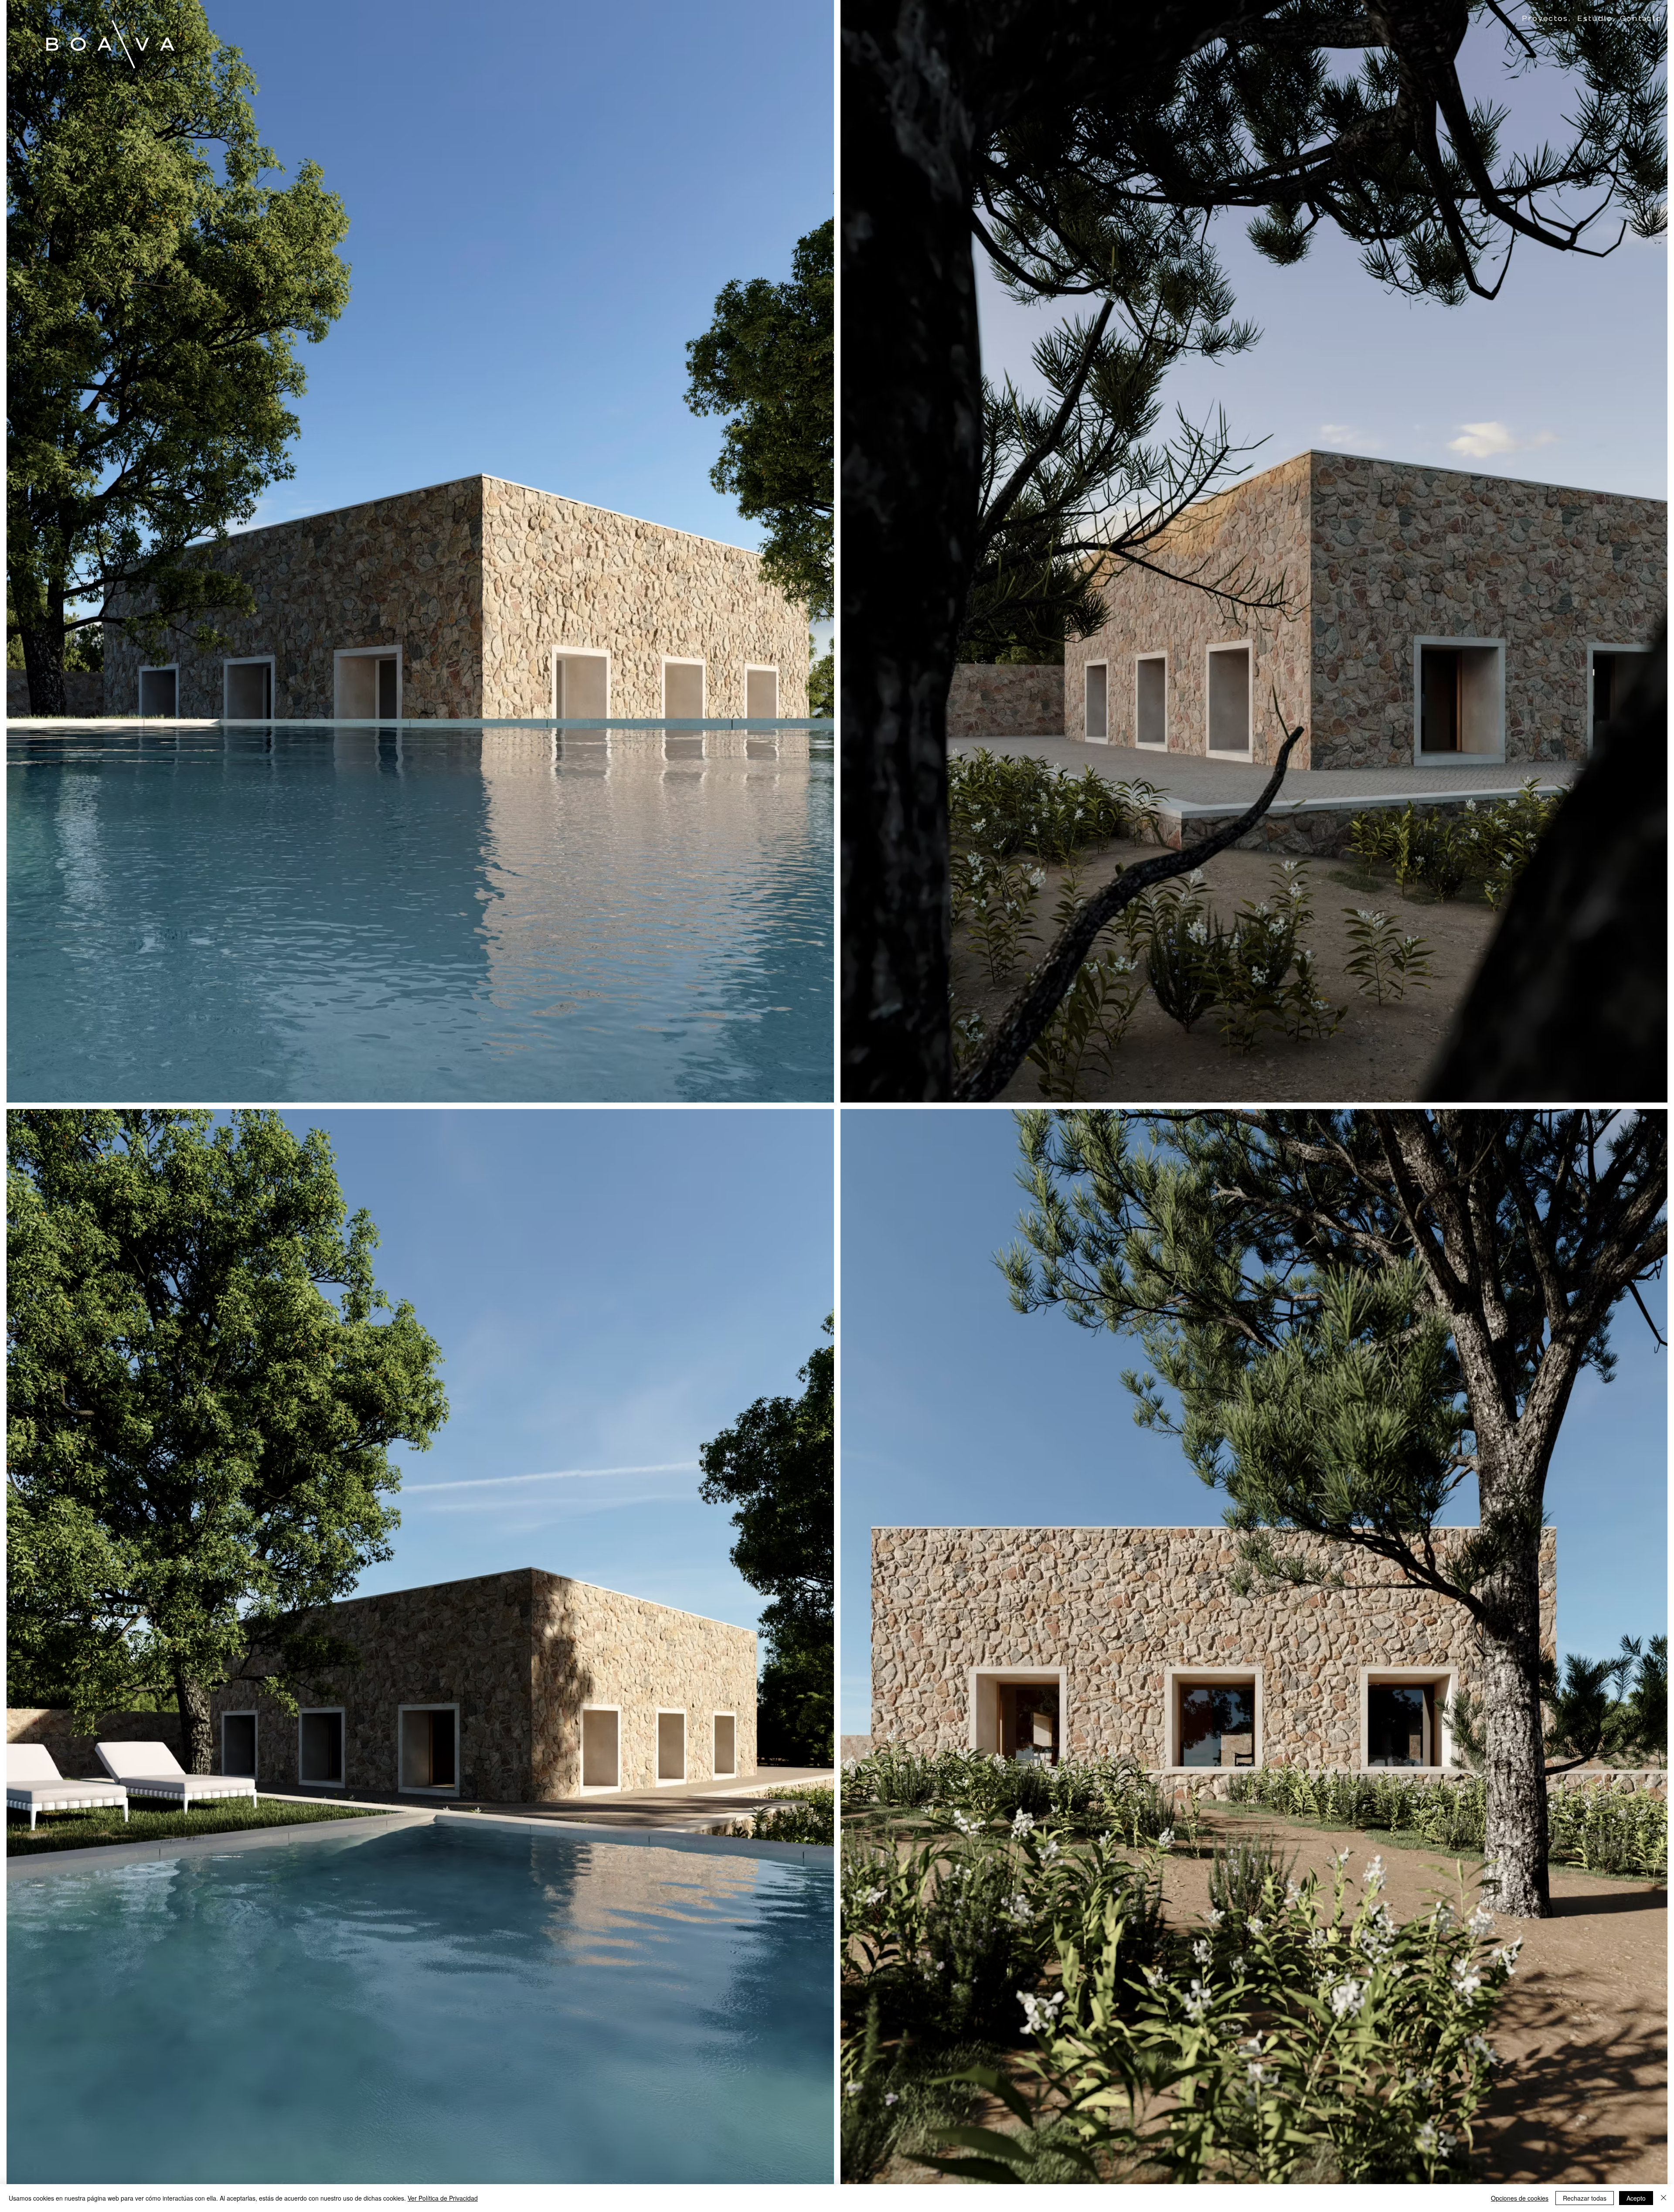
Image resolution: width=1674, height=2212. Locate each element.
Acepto (1636, 2198)
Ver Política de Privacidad (443, 2198)
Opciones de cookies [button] (1520, 2198)
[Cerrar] (1664, 2198)
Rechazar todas (1585, 2198)
